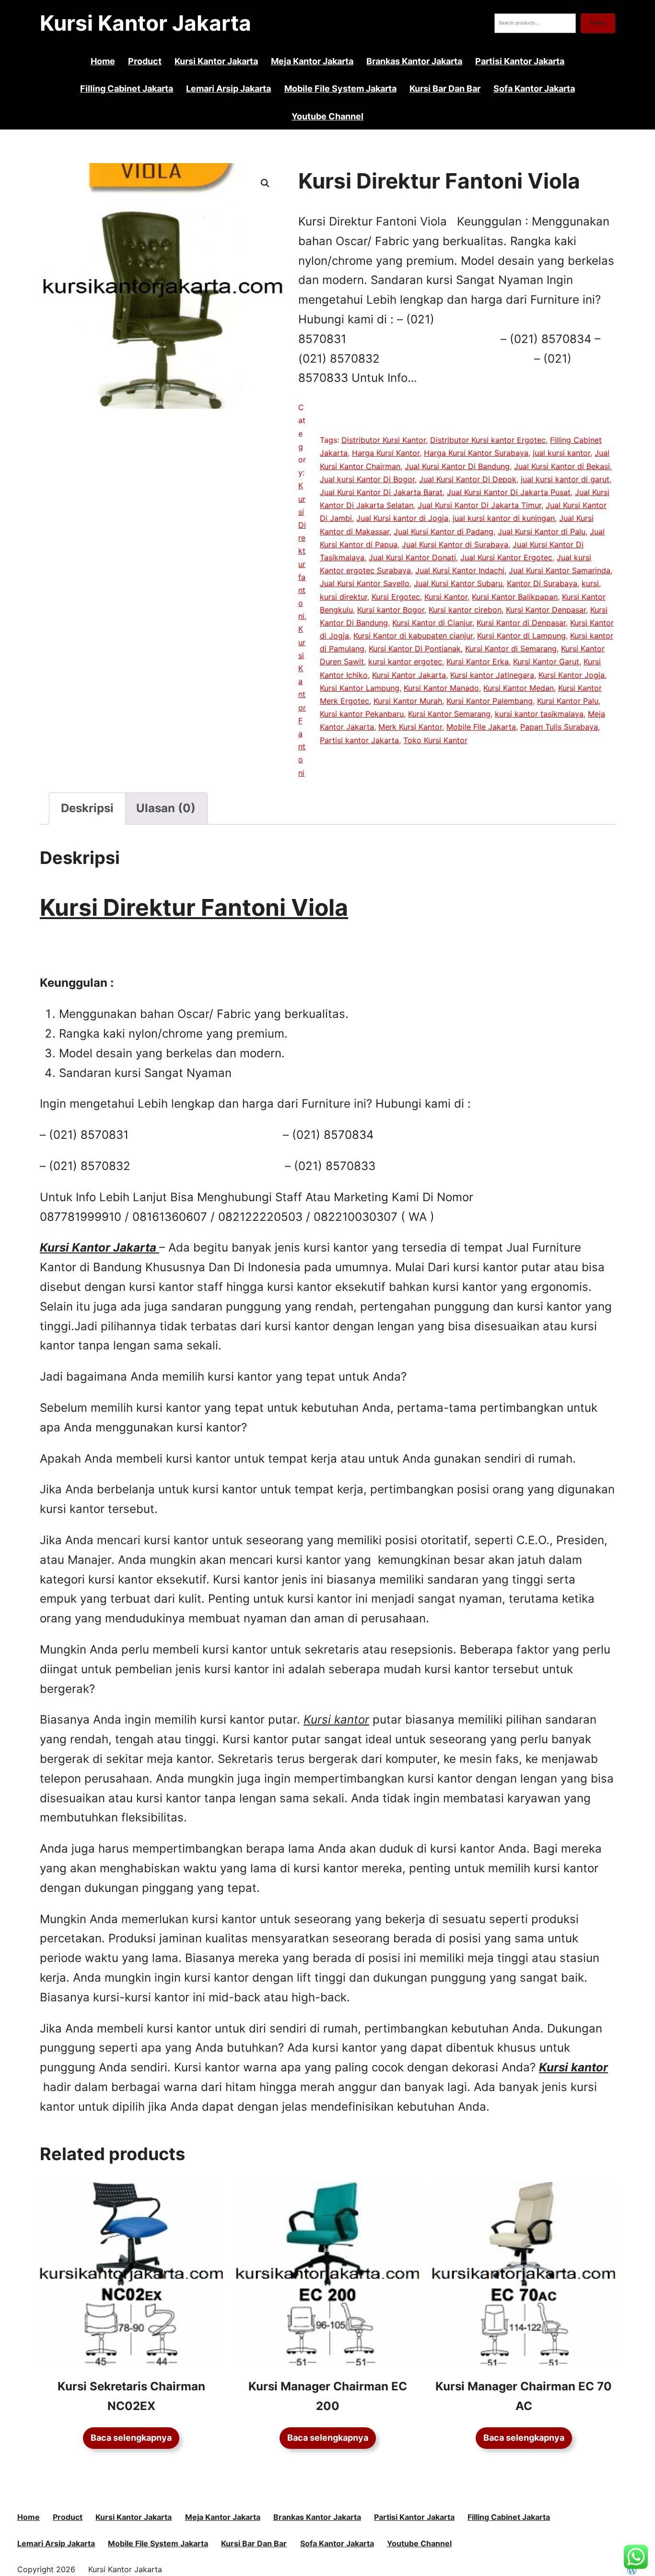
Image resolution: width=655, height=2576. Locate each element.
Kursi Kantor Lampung (360, 688)
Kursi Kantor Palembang (490, 701)
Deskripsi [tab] (87, 808)
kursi (590, 583)
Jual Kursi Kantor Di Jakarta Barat (381, 492)
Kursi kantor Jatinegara (492, 675)
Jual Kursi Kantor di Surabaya (455, 544)
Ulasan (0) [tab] (166, 808)
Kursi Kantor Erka (478, 662)
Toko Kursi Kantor (435, 740)
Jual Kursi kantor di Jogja (402, 518)
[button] (265, 183)
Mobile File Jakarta (481, 727)
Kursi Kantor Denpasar (546, 610)
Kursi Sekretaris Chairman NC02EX (131, 2396)
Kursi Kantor (446, 597)
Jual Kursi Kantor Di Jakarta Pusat (509, 492)
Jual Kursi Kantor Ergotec (506, 557)
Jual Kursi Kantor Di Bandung (457, 466)
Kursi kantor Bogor (391, 610)
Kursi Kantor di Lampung (521, 636)
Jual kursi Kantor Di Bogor (367, 479)
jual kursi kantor (561, 453)
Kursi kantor (573, 2067)
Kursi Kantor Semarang (449, 714)
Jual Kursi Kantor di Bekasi (562, 466)
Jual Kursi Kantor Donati (412, 557)
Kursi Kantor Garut (546, 662)
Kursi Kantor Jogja (572, 675)
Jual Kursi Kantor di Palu (542, 532)
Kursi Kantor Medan (519, 688)
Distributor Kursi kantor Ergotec (488, 440)
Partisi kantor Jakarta (359, 740)
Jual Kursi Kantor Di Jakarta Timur (480, 505)
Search (598, 23)
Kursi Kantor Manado (441, 688)
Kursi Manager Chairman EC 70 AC (524, 2396)
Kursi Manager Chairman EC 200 (328, 2396)
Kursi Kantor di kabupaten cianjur (413, 636)
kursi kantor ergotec (405, 662)
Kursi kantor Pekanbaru (362, 714)
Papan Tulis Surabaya (559, 727)
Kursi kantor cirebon (465, 610)
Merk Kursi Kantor (410, 727)
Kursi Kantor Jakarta (146, 23)
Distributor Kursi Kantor (384, 440)
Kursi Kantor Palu (568, 701)
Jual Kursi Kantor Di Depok (468, 479)
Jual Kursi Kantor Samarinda (560, 570)
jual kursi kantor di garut (565, 479)
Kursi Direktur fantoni (302, 551)
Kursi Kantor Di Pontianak (415, 649)
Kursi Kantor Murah (408, 701)
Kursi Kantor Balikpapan (515, 597)
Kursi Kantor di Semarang (511, 649)
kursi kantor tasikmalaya (539, 714)
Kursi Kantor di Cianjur (432, 623)
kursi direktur (344, 597)
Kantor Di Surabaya (542, 583)
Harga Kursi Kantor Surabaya (476, 453)
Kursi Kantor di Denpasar (521, 623)
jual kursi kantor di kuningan (504, 518)
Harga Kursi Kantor (386, 453)
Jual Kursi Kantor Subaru (458, 583)
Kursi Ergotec (396, 597)
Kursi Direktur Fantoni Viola (194, 907)
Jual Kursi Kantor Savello (365, 583)
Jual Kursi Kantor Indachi (460, 570)
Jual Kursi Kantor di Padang (444, 532)
